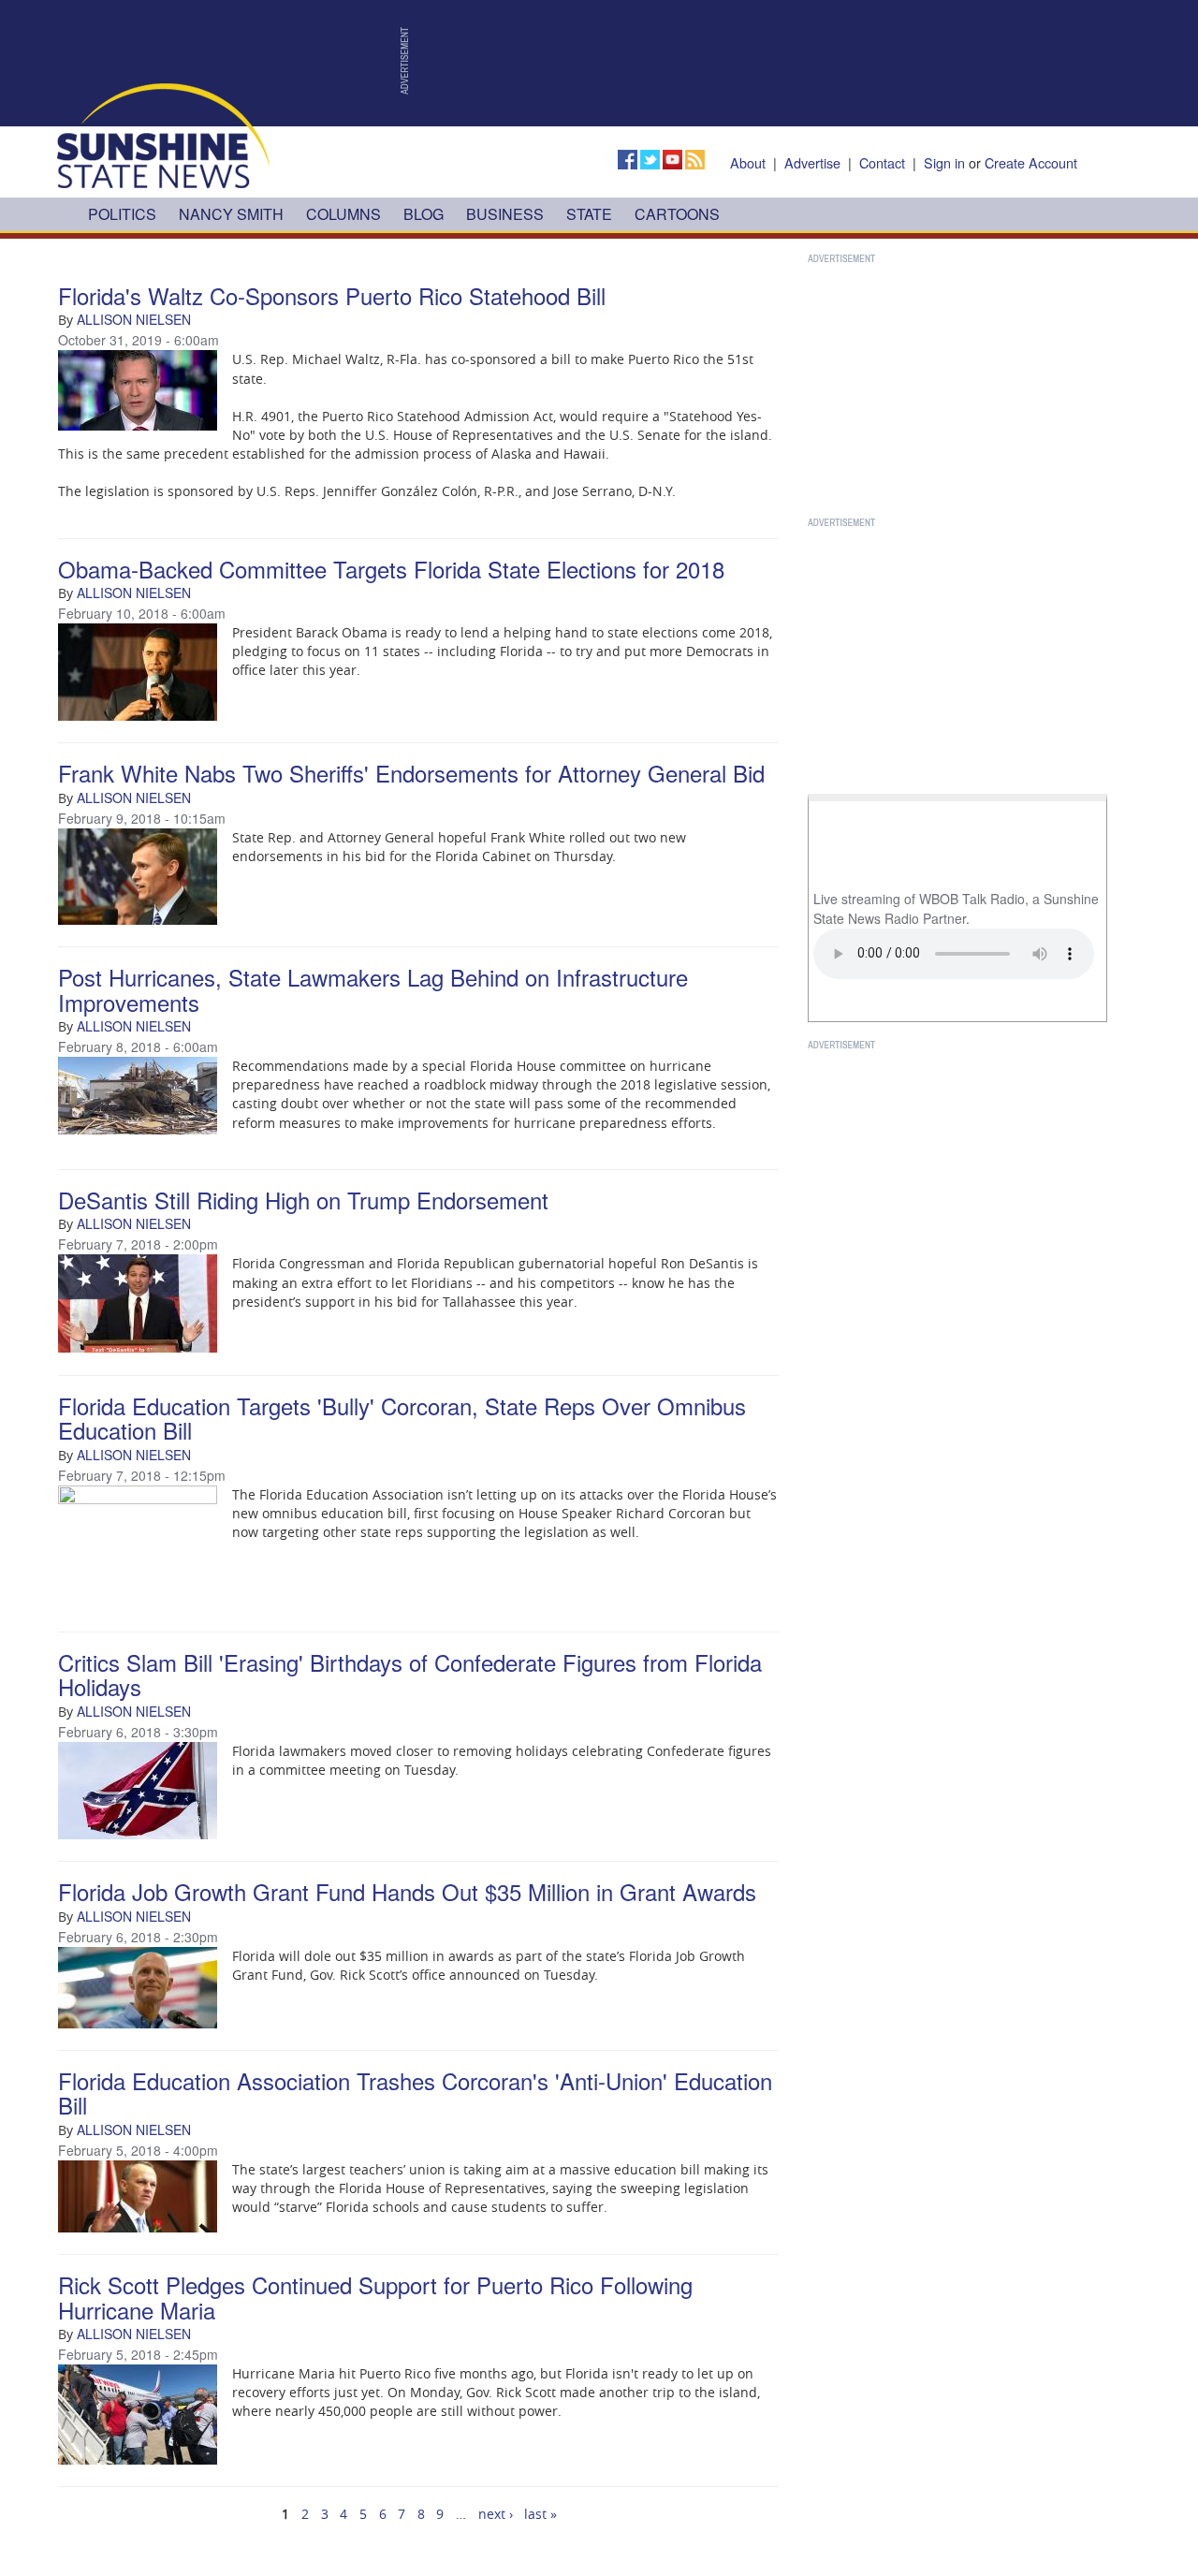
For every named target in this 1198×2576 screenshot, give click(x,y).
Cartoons (677, 214)
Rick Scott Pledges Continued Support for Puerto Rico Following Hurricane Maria (375, 2297)
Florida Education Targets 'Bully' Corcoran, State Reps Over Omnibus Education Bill (402, 1418)
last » (541, 2514)
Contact (882, 162)
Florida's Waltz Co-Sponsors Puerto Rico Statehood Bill (332, 295)
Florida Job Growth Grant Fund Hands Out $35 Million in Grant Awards (407, 1891)
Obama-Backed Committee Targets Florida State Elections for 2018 (391, 569)
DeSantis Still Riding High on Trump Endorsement (303, 1200)
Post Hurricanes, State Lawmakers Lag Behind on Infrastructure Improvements (373, 989)
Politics (122, 214)
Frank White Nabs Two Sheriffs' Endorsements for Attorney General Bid (411, 773)
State (589, 214)
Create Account (1031, 162)
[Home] (163, 134)
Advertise (812, 162)
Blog (424, 214)
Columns (343, 214)
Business (505, 214)
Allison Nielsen (134, 319)
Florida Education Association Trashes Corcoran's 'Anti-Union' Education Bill (415, 2093)
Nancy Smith (231, 214)
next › (496, 2514)
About (748, 162)
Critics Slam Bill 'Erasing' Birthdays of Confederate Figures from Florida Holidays (410, 1674)
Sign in (944, 162)
